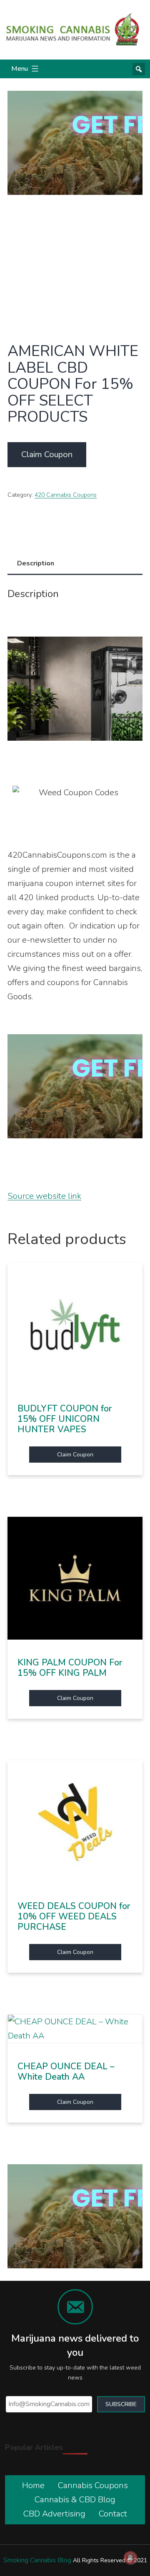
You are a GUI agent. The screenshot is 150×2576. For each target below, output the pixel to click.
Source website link (44, 1196)
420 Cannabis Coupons (66, 495)
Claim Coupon (47, 454)
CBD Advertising (54, 2514)
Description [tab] (36, 563)
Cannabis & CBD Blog (75, 2500)
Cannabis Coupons (93, 2485)
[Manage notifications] (130, 2558)
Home (33, 2485)
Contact (113, 2514)
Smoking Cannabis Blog (37, 2560)
